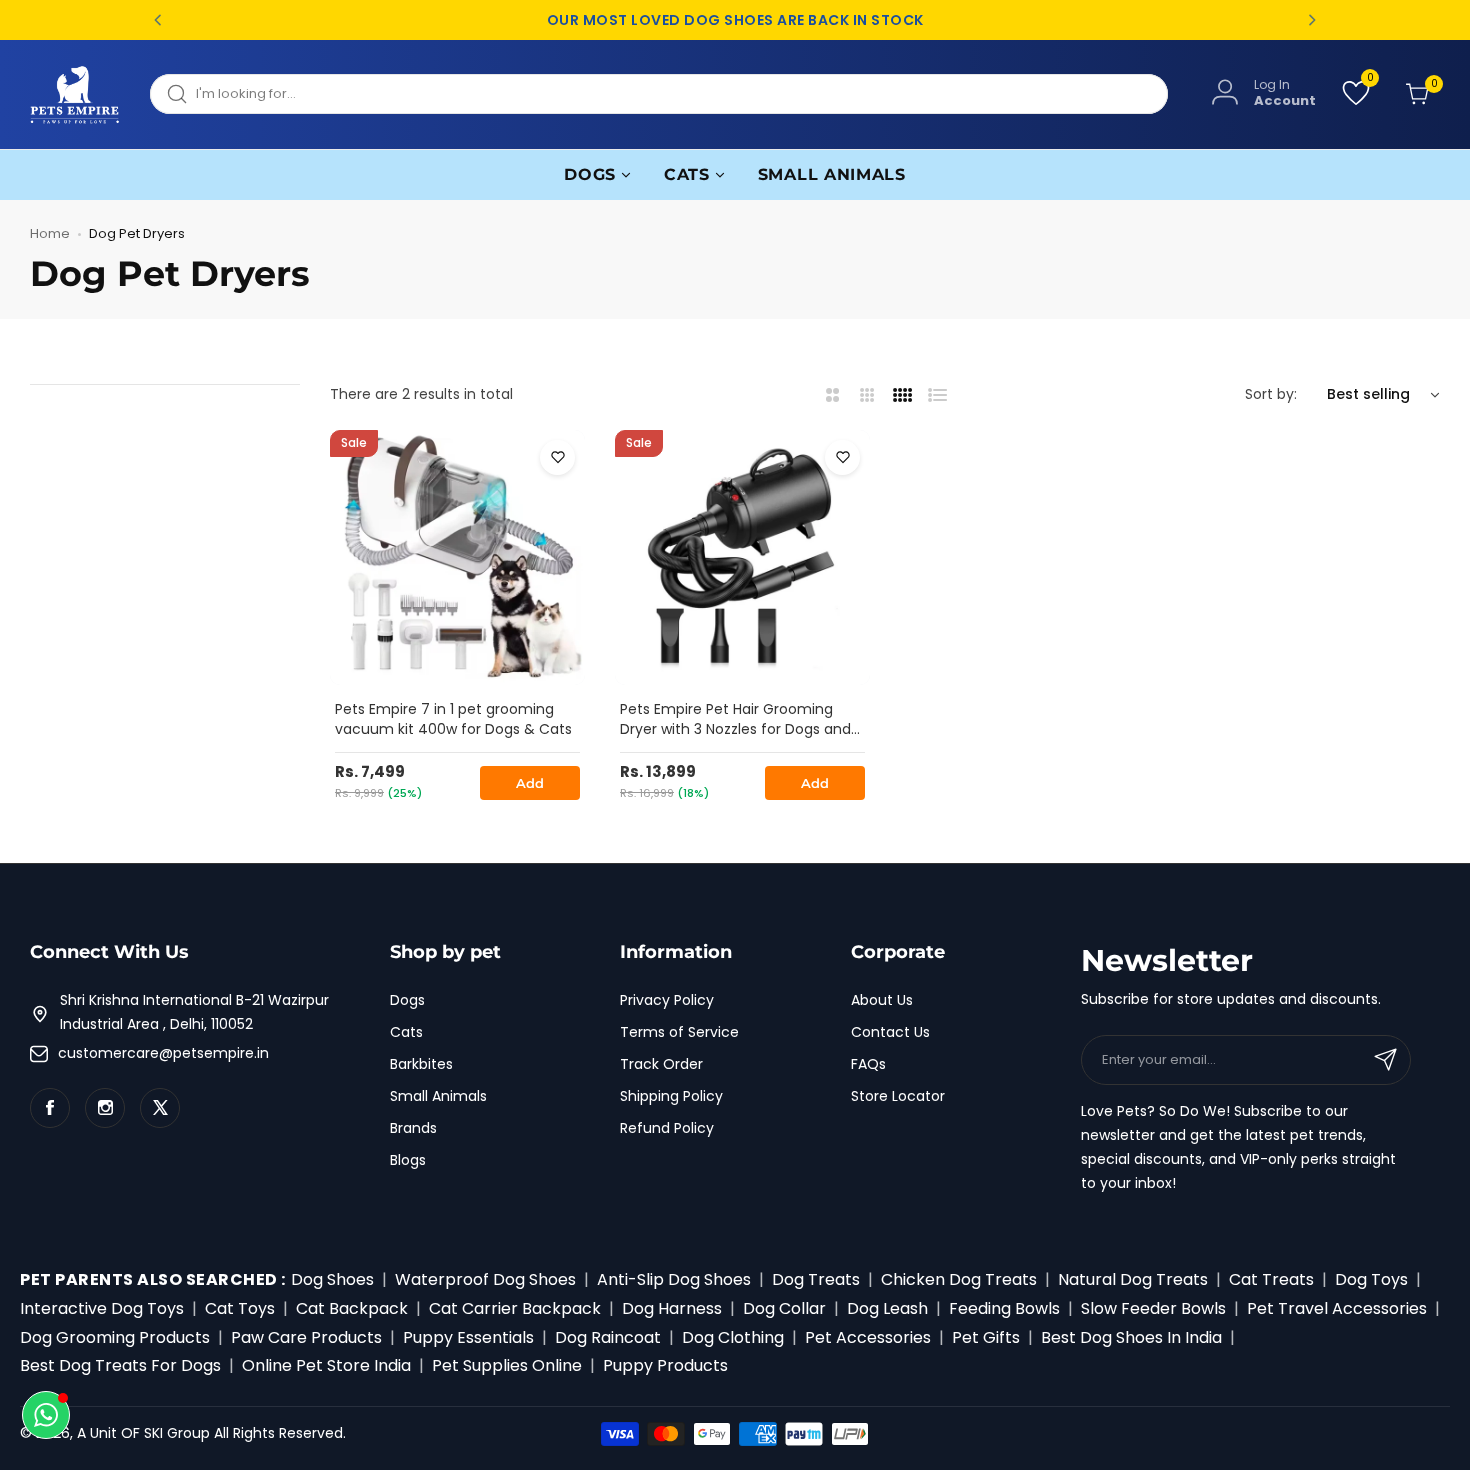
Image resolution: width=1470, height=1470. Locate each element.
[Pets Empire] (75, 94)
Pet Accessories (868, 1337)
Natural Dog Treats (1133, 1279)
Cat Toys (240, 1308)
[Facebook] (50, 1108)
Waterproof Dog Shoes (485, 1279)
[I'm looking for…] (177, 94)
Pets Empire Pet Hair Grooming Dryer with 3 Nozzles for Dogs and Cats (735, 720)
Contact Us (890, 1032)
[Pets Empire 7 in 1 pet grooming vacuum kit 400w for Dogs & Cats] (457, 557)
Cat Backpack (352, 1308)
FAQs (868, 1064)
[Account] (1225, 93)
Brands (413, 1128)
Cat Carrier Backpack (515, 1308)
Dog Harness (672, 1308)
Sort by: (1271, 394)
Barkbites (421, 1064)
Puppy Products (665, 1365)
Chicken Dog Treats (959, 1279)
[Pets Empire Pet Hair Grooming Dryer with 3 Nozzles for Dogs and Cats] (742, 557)
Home (50, 233)
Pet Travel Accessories (1337, 1308)
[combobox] (659, 94)
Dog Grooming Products (115, 1337)
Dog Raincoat (608, 1337)
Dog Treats (816, 1279)
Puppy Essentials (468, 1337)
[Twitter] (160, 1108)
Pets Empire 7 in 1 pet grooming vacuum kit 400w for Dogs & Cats (453, 719)
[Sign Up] (1386, 1060)
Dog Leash (887, 1308)
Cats (406, 1032)
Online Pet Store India (326, 1365)
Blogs (408, 1160)
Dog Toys (1371, 1279)
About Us (882, 1000)
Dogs (407, 1000)
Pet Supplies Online (507, 1365)
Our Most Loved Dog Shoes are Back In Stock (735, 20)
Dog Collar (784, 1308)
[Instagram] (105, 1108)
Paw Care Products (306, 1337)
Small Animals (438, 1096)
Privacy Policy (667, 1000)
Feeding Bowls (1004, 1308)
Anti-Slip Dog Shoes (674, 1279)
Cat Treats (1271, 1279)
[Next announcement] (1312, 20)
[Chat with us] (46, 1415)
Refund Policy (667, 1128)
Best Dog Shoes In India (1131, 1337)
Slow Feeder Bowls (1153, 1308)
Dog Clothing (733, 1337)
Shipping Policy (671, 1096)
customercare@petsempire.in (163, 1053)
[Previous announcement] (158, 20)
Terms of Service (679, 1032)
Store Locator (898, 1096)
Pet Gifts (986, 1337)
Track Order (661, 1064)
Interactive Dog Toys (102, 1308)
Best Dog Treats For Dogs (120, 1365)
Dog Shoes (332, 1279)
